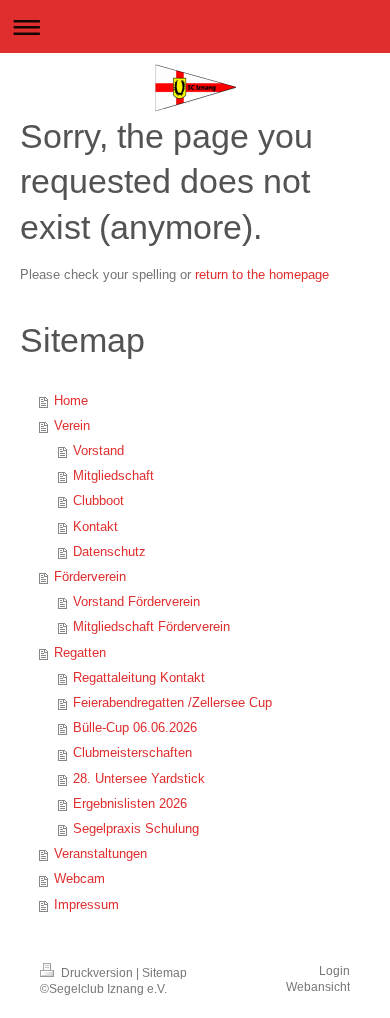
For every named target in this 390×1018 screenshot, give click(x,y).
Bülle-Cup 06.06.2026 (135, 728)
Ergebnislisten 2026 (130, 804)
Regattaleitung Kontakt (139, 678)
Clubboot (98, 501)
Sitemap (164, 972)
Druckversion (97, 972)
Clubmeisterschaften (132, 753)
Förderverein (90, 577)
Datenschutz (109, 552)
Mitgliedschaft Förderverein (151, 627)
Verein (72, 426)
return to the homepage (262, 275)
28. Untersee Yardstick (139, 779)
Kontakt (95, 527)
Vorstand (98, 451)
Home (71, 401)
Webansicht (318, 986)
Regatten (80, 653)
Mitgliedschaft (113, 476)
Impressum (86, 905)
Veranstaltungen (100, 854)
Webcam (79, 879)
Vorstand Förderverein (136, 602)
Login (334, 970)
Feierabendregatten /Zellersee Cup (172, 703)
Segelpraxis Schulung (136, 829)
